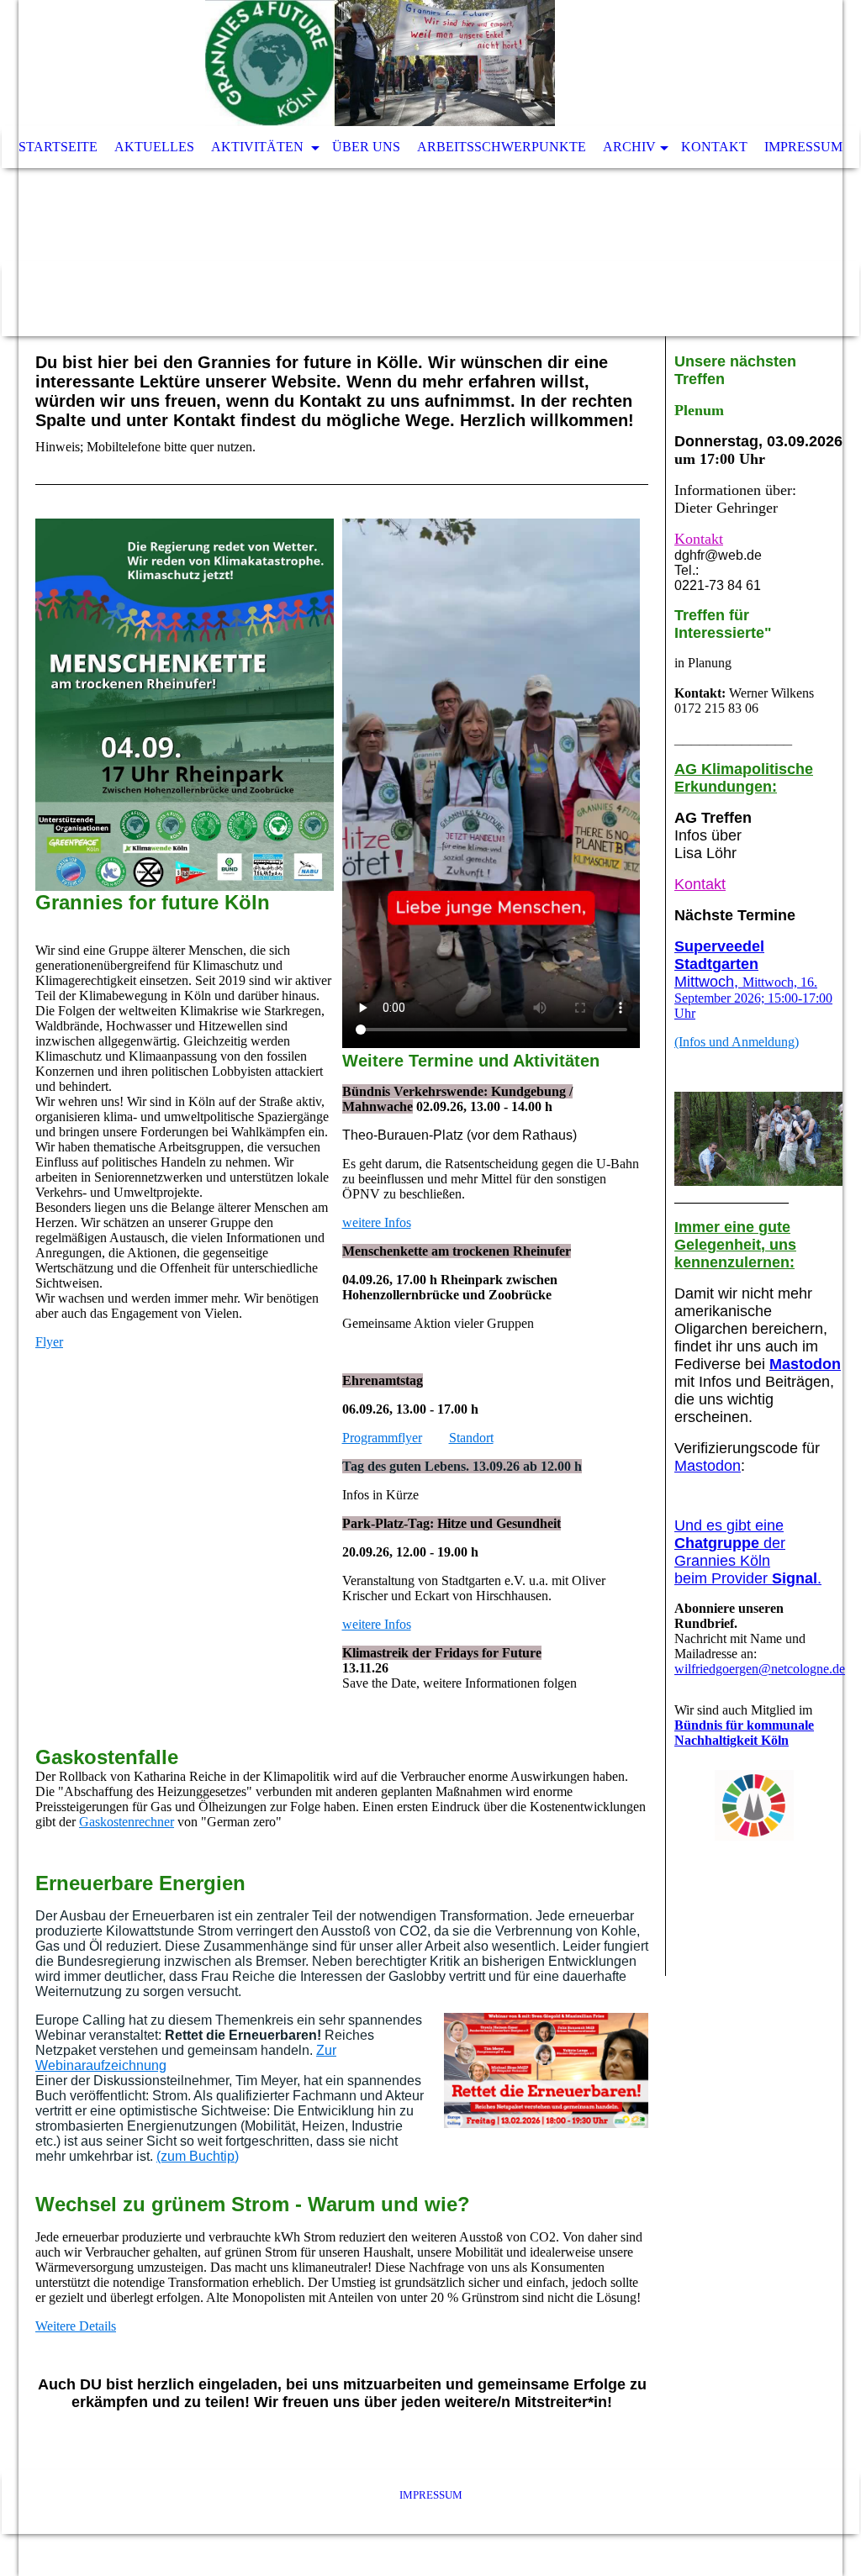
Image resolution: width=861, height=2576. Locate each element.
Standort (471, 1438)
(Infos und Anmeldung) (737, 1042)
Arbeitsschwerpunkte (502, 147)
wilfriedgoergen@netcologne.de (760, 1669)
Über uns (366, 147)
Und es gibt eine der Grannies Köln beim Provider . (748, 1552)
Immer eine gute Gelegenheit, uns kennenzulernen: (735, 1245)
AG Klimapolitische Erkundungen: (744, 778)
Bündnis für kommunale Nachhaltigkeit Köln (744, 1733)
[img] (380, 63)
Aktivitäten (259, 147)
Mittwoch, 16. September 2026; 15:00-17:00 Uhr (753, 980)
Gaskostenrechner (127, 1822)
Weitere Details (76, 2326)
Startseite (58, 147)
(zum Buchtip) (198, 2156)
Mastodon (805, 1364)
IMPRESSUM (431, 2495)
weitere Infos (377, 1222)
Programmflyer (382, 1438)
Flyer (49, 1342)
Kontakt (714, 147)
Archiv (629, 147)
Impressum (803, 147)
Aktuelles (154, 147)
